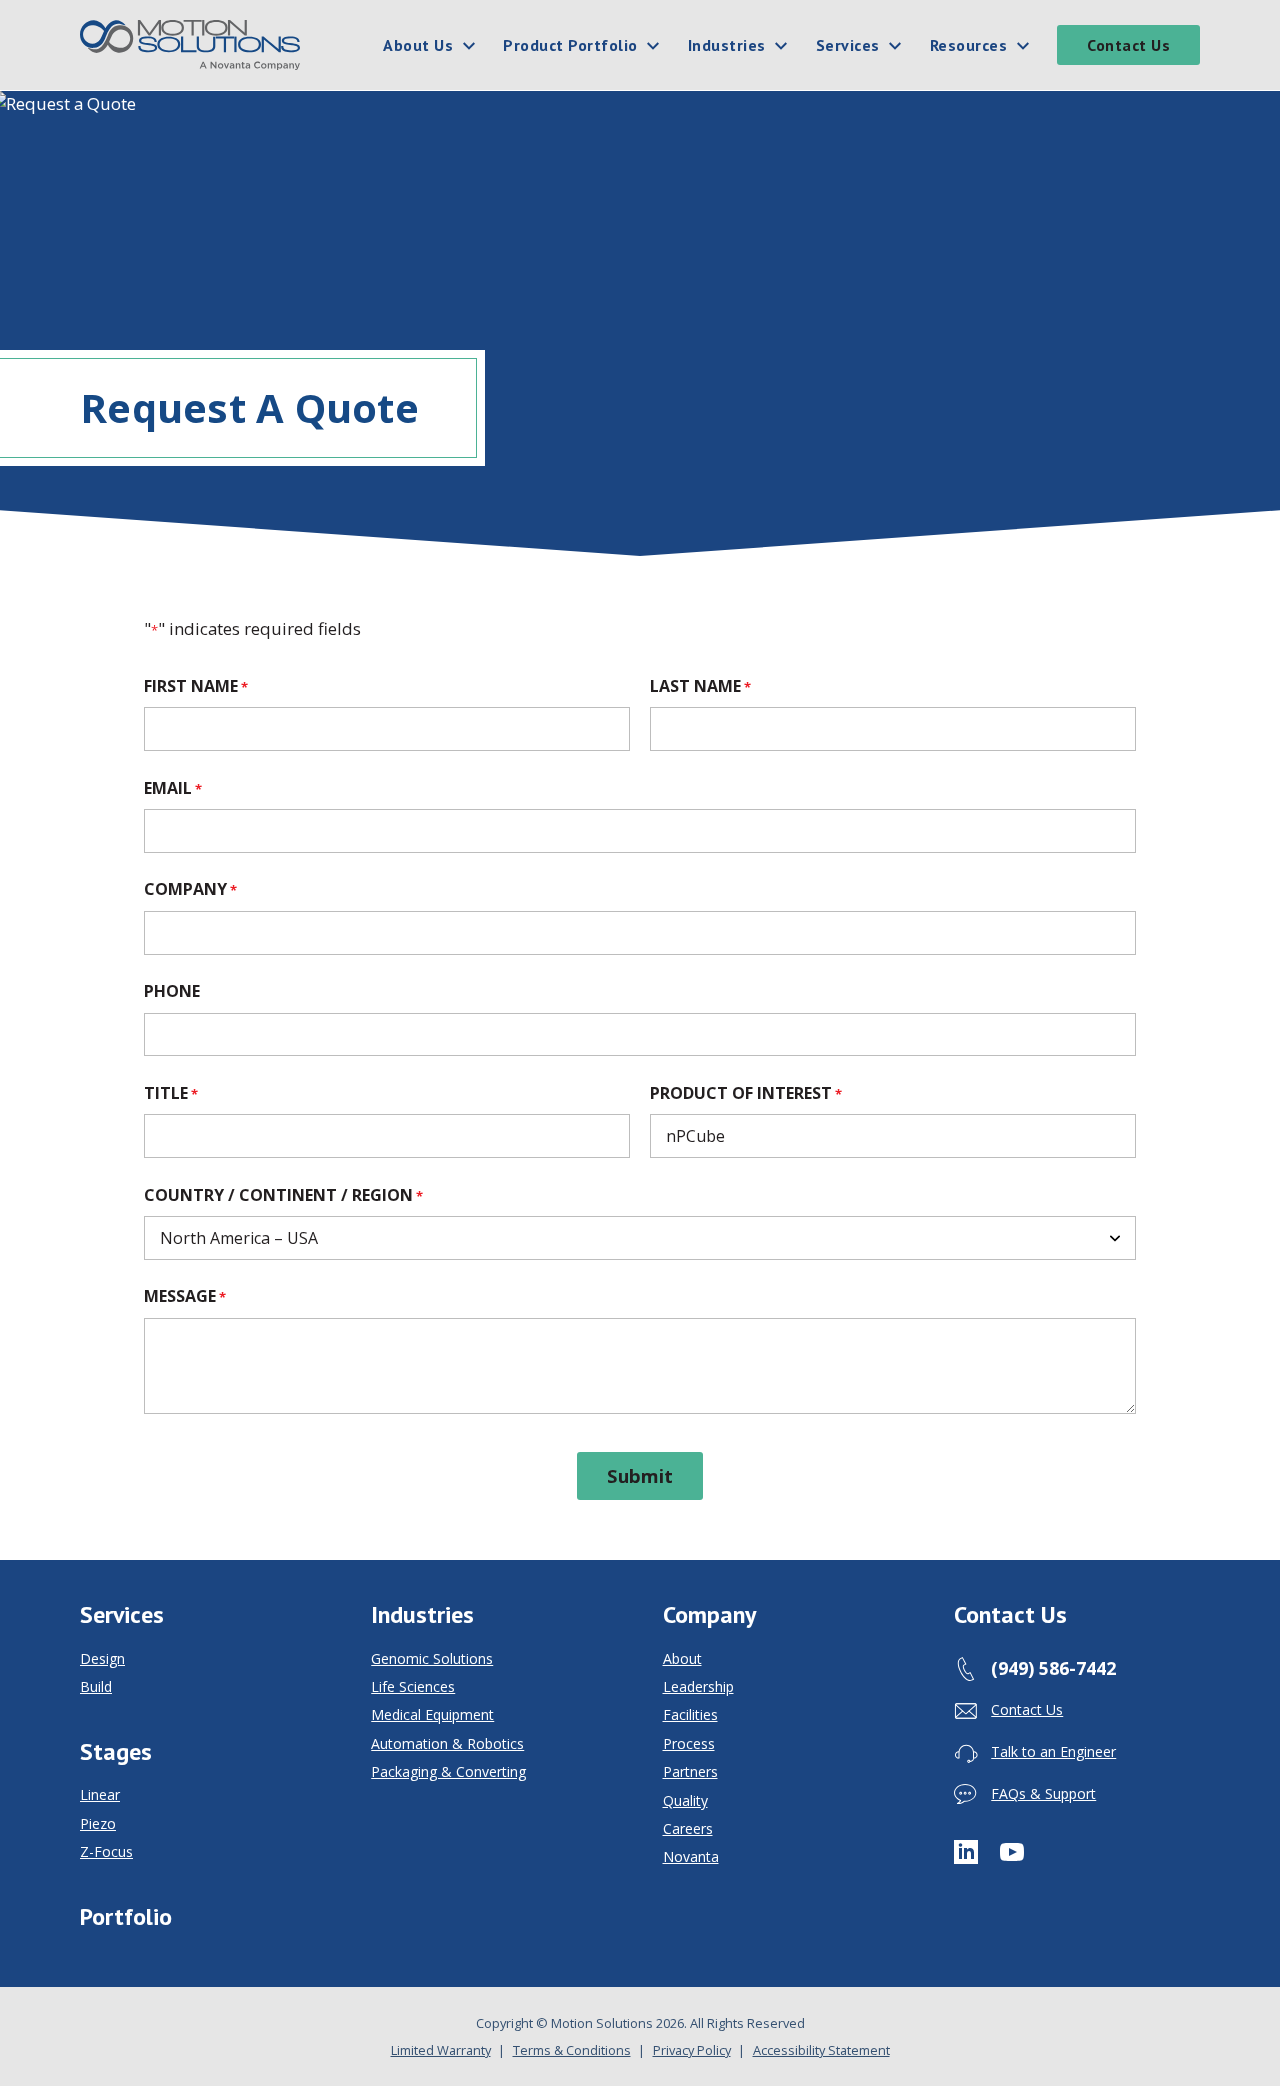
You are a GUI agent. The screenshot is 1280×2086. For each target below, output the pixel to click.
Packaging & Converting (448, 1772)
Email (173, 788)
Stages (116, 1752)
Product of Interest (746, 1093)
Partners (690, 1772)
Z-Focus (106, 1852)
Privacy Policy (692, 2050)
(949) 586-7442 (1053, 1668)
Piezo (98, 1824)
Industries (727, 45)
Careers (688, 1829)
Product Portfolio (570, 45)
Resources (969, 45)
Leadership (698, 1687)
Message (185, 1296)
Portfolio (126, 1917)
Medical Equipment (432, 1715)
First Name (196, 686)
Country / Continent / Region (283, 1195)
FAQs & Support (1043, 1793)
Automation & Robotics (447, 1744)
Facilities (690, 1715)
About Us (418, 45)
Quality (685, 1801)
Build (96, 1687)
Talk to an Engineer (1053, 1751)
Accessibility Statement (821, 2050)
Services (848, 45)
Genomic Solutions (432, 1659)
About (682, 1659)
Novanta (691, 1857)
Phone (172, 991)
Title (171, 1093)
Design (102, 1659)
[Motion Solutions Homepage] (190, 45)
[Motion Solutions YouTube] (1012, 1851)
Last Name (700, 686)
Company (190, 889)
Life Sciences (413, 1687)
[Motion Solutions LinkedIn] (966, 1851)
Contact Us (1128, 45)
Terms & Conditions (572, 2050)
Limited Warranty (441, 2050)
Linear (100, 1795)
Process (689, 1744)
